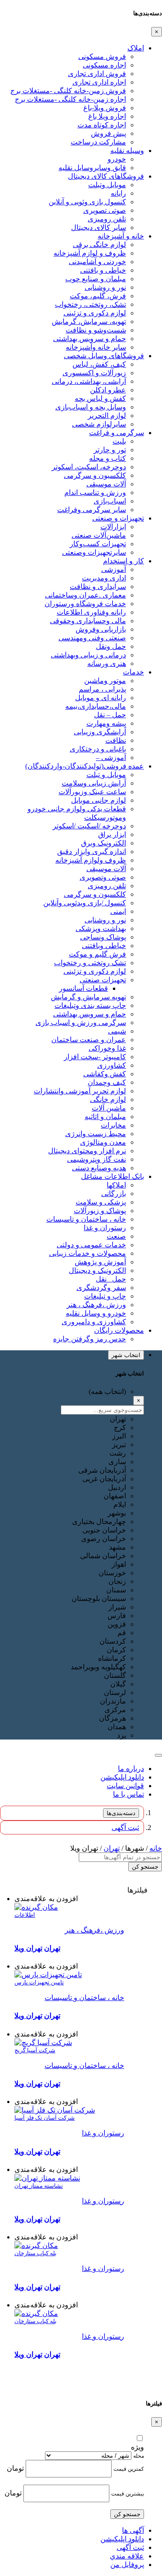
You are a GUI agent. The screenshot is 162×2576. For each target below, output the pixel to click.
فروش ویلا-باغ (105, 108)
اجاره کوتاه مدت (102, 125)
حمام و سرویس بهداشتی (90, 339)
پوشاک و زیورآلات (100, 1211)
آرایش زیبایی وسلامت (94, 783)
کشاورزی (112, 1065)
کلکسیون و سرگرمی (95, 475)
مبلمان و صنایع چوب (96, 279)
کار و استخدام (124, 561)
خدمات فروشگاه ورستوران (85, 604)
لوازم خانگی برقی (99, 245)
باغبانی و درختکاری (98, 749)
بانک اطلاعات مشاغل (112, 1176)
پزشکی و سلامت (101, 1202)
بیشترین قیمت (128, 2494)
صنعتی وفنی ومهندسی (92, 638)
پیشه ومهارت (106, 723)
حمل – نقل (110, 715)
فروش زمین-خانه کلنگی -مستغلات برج (68, 91)
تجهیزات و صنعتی (118, 518)
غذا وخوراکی (107, 1048)
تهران (112, 1848)
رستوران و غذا (105, 1228)
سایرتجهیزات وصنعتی (94, 552)
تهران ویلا (28, 1948)
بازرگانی (114, 1194)
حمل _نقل (111, 1279)
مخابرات (113, 1125)
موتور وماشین (105, 681)
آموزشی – (111, 758)
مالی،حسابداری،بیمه (96, 706)
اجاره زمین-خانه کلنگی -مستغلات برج (70, 99)
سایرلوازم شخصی (99, 424)
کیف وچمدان (107, 1082)
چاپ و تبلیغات (105, 1296)
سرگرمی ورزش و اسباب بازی (81, 1023)
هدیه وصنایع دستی (99, 1168)
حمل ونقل (111, 646)
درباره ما (131, 1769)
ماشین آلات (109, 1108)
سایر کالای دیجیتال (99, 227)
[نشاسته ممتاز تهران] (47, 2178)
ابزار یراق (112, 834)
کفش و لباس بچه (100, 398)
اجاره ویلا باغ (107, 116)
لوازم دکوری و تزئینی (95, 313)
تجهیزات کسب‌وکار (98, 544)
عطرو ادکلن (108, 390)
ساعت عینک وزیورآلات (92, 792)
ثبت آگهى (125, 1827)
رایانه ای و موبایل (101, 698)
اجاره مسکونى (104, 65)
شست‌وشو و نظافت (96, 330)
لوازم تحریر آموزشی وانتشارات (80, 1091)
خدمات (133, 672)
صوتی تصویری (105, 210)
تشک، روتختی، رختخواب (90, 304)
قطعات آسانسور (83, 988)
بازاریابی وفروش (101, 629)
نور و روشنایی (105, 287)
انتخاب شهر (126, 1355)
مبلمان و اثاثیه (105, 1117)
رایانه (118, 193)
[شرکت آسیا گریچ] (43, 2043)
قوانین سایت (125, 1786)
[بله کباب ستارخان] (36, 2246)
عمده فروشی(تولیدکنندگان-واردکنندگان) (85, 766)
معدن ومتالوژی (103, 1142)
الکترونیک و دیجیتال (97, 1270)
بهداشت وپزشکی (101, 928)
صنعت (116, 1236)
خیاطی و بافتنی (103, 270)
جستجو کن (145, 1867)
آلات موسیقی (106, 484)
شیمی (117, 1031)
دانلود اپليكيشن (122, 2539)
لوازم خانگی (108, 1099)
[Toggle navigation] (158, 1755)
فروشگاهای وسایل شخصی (104, 356)
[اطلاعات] (36, 1907)
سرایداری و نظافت (98, 587)
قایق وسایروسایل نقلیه (92, 168)
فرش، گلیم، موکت (98, 296)
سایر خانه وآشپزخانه (96, 347)
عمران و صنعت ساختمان (89, 1040)
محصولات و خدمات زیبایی (88, 1253)
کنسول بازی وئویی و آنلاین (87, 202)
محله (139, 2456)
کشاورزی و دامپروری (94, 1322)
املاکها (116, 1185)
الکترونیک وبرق (103, 843)
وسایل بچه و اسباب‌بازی (91, 407)
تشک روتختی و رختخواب (90, 963)
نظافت (116, 740)
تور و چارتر (110, 450)
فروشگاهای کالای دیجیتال (106, 176)
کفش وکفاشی (105, 1074)
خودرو (117, 159)
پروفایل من (127, 2565)
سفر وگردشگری (101, 1288)
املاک (136, 48)
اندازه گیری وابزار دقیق (92, 852)
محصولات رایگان (119, 1330)
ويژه (137, 2447)
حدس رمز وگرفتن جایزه (90, 1339)
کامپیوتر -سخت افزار (95, 1057)
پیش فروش (108, 133)
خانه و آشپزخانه (121, 236)
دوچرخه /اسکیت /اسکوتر (89, 826)
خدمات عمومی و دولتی (91, 1245)
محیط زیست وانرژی (96, 1134)
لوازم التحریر (107, 416)
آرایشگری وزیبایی (100, 732)
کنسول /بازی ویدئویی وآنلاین (85, 903)
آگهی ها (133, 2530)
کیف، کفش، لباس (99, 364)
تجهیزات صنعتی (103, 980)
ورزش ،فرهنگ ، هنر (96, 1305)
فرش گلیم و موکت (97, 954)
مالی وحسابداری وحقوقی (88, 621)
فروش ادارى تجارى (97, 74)
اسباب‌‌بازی (110, 501)
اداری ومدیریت (104, 578)
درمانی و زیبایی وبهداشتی (88, 655)
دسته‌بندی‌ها (121, 1813)
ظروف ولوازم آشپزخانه (91, 860)
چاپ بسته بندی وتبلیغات (90, 1005)
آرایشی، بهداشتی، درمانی (89, 381)
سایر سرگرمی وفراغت (92, 510)
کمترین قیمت (129, 2469)
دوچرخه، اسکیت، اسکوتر (89, 467)
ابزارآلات (113, 527)
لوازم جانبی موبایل (99, 800)
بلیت (119, 441)
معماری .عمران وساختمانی (85, 595)
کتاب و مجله (108, 458)
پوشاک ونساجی (103, 937)
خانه (156, 1848)
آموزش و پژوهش (100, 1262)
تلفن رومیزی (107, 219)
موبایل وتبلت (107, 185)
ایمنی (118, 911)
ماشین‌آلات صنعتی (99, 535)
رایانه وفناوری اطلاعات (91, 612)
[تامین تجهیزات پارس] (48, 1975)
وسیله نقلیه (127, 151)
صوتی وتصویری (103, 877)
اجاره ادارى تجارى (99, 82)
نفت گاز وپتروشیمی (97, 1159)
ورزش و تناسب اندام (95, 492)
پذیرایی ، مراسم (102, 689)
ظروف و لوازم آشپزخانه (90, 253)
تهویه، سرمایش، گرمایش (89, 321)
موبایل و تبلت (106, 775)
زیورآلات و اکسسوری (94, 373)
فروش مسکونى (102, 56)
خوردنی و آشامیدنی (97, 262)
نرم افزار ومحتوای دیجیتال (87, 1151)
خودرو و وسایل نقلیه (96, 1313)
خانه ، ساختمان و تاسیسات (86, 1219)
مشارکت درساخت (98, 142)
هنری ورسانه (107, 663)
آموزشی (114, 569)
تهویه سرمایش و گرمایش (88, 997)
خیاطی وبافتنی (104, 946)
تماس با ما (128, 1794)
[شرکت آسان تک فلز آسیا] (55, 2110)
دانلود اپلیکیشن (122, 1777)
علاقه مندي (127, 2556)
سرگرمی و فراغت (117, 433)
